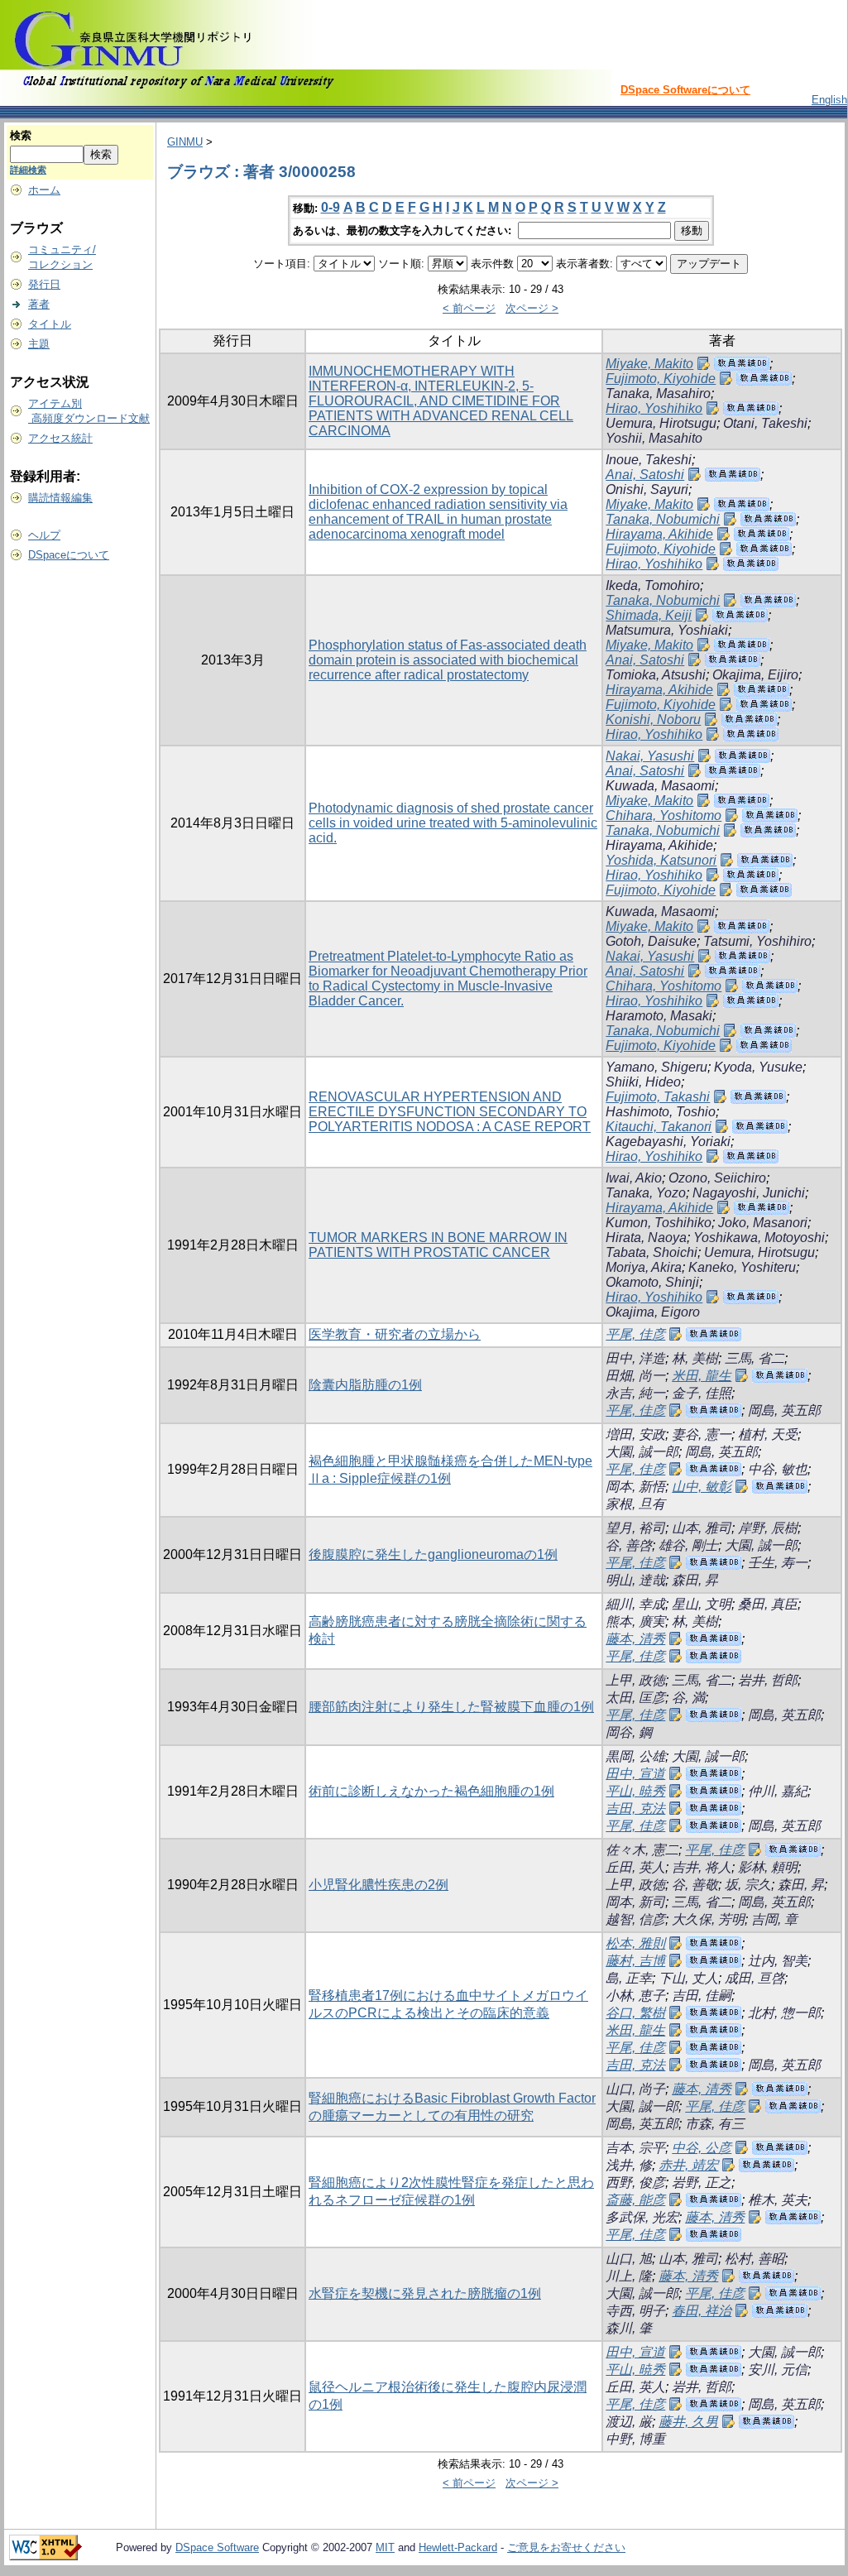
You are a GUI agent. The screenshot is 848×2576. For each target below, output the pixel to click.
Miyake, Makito (649, 364)
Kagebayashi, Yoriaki (668, 1142)
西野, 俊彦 (635, 2183)
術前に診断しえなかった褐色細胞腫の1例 (431, 1791)
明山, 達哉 (635, 1580)
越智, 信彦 (635, 1919)
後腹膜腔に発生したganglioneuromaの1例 (433, 1554)
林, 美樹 (695, 1358)
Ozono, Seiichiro (717, 1178)
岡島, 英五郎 (784, 1410)
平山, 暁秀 (635, 1791)
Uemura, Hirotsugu (661, 423)
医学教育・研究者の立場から (395, 1334)
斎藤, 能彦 (635, 2200)
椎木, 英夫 (778, 2200)
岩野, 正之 (702, 2183)
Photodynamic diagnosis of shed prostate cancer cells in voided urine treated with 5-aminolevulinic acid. (453, 823)
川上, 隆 (629, 2276)
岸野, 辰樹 (768, 1528)
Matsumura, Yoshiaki (667, 630)
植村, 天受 (768, 1434)
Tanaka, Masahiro (658, 393)
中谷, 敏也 (778, 1469)
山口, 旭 (629, 2259)
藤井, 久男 (688, 2422)
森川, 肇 (629, 2328)
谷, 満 (688, 1698)
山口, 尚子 (635, 2089)
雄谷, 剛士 (688, 1545)
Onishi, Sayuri (647, 489)
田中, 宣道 (635, 1774)
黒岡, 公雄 (635, 1756)
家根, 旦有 (635, 1504)
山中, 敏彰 (702, 1487)
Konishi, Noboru (653, 720)
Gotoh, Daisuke (651, 941)
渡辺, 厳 (629, 2422)
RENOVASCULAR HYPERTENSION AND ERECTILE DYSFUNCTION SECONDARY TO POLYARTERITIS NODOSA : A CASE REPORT (450, 1112)
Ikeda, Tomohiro (653, 585)
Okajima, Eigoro (653, 1312)
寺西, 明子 (635, 2311)
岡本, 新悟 (635, 1487)
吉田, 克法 (635, 1808)
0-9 (331, 207)
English (829, 100)
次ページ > (532, 308)
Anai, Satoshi (645, 475)
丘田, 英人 (635, 1867)
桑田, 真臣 (768, 1604)
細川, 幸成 (635, 1604)
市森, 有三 (715, 2124)
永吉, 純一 (635, 1393)
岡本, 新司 (635, 1902)
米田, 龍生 (702, 1376)
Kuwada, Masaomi (660, 786)
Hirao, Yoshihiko (654, 408)
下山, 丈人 (688, 1978)
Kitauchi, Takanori (659, 1127)
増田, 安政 (635, 1434)
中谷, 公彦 (702, 2148)
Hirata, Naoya (646, 1238)
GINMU (185, 142)
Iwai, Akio (634, 1178)
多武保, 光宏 (642, 2217)
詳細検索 (28, 170)
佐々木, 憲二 (642, 1850)
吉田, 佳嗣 (702, 1996)
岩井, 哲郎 (768, 1680)
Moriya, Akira (644, 1267)
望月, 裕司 (635, 1528)
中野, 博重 (635, 2439)
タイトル (50, 324)
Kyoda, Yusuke (758, 1067)
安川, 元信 (778, 2370)
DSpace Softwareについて (685, 90)
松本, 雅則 (635, 1943)
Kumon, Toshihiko (659, 1223)
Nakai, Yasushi (650, 756)
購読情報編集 (60, 498)
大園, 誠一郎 (642, 1452)
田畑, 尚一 (635, 1376)
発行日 (44, 284)
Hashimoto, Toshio (661, 1112)
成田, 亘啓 (755, 1978)
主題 (39, 344)
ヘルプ (44, 535)
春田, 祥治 (702, 2311)
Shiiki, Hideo (643, 1082)
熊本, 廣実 (635, 1621)
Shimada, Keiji (649, 615)
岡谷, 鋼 (629, 1732)
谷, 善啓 (629, 1545)
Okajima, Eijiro (755, 675)
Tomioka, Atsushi (656, 675)
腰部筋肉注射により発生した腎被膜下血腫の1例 (451, 1707)
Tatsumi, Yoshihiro (757, 941)
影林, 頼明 (768, 1867)
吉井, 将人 (702, 1867)
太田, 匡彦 (635, 1698)
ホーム (44, 190)
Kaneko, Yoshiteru (742, 1267)
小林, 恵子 (635, 1996)
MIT (385, 2547)
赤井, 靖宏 (688, 2165)
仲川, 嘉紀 (778, 1791)
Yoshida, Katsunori (661, 860)
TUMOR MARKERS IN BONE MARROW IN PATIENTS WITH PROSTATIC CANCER (438, 1245)
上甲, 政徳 (635, 1680)
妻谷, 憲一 (702, 1434)
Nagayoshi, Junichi (749, 1193)
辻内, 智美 (778, 1961)
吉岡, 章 (774, 1919)
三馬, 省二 (755, 1358)
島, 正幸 (629, 1978)
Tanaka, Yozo (646, 1193)
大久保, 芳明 (708, 1919)
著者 (39, 304)
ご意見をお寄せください (566, 2547)
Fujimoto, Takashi (658, 1097)
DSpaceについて (69, 555)
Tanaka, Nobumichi (663, 519)
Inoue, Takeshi (649, 460)
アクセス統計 (60, 438)
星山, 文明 (702, 1604)
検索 (21, 135)
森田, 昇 (695, 1580)
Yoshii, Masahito (654, 438)
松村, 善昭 (755, 2259)
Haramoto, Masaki (659, 1016)
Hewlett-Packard (458, 2547)
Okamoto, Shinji (652, 1282)
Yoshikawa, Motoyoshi (759, 1238)
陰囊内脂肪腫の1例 (365, 1385)
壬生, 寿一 (778, 1563)
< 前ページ (469, 308)
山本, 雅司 (702, 1528)
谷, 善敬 (695, 1885)
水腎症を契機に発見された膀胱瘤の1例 (425, 2293)
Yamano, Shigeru (656, 1067)
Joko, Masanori (763, 1223)
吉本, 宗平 (635, 2148)
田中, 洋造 (635, 1358)
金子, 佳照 (702, 1393)
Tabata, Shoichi (652, 1252)
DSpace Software (217, 2547)
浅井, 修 (629, 2165)
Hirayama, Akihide (659, 534)
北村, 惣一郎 (784, 2013)
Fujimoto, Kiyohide (661, 379)
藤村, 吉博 (635, 1961)
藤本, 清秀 (635, 1639)
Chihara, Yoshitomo (664, 815)
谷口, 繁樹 (635, 2013)
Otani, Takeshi (765, 423)
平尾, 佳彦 (635, 1334)
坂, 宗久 (748, 1885)
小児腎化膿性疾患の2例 (378, 1885)
